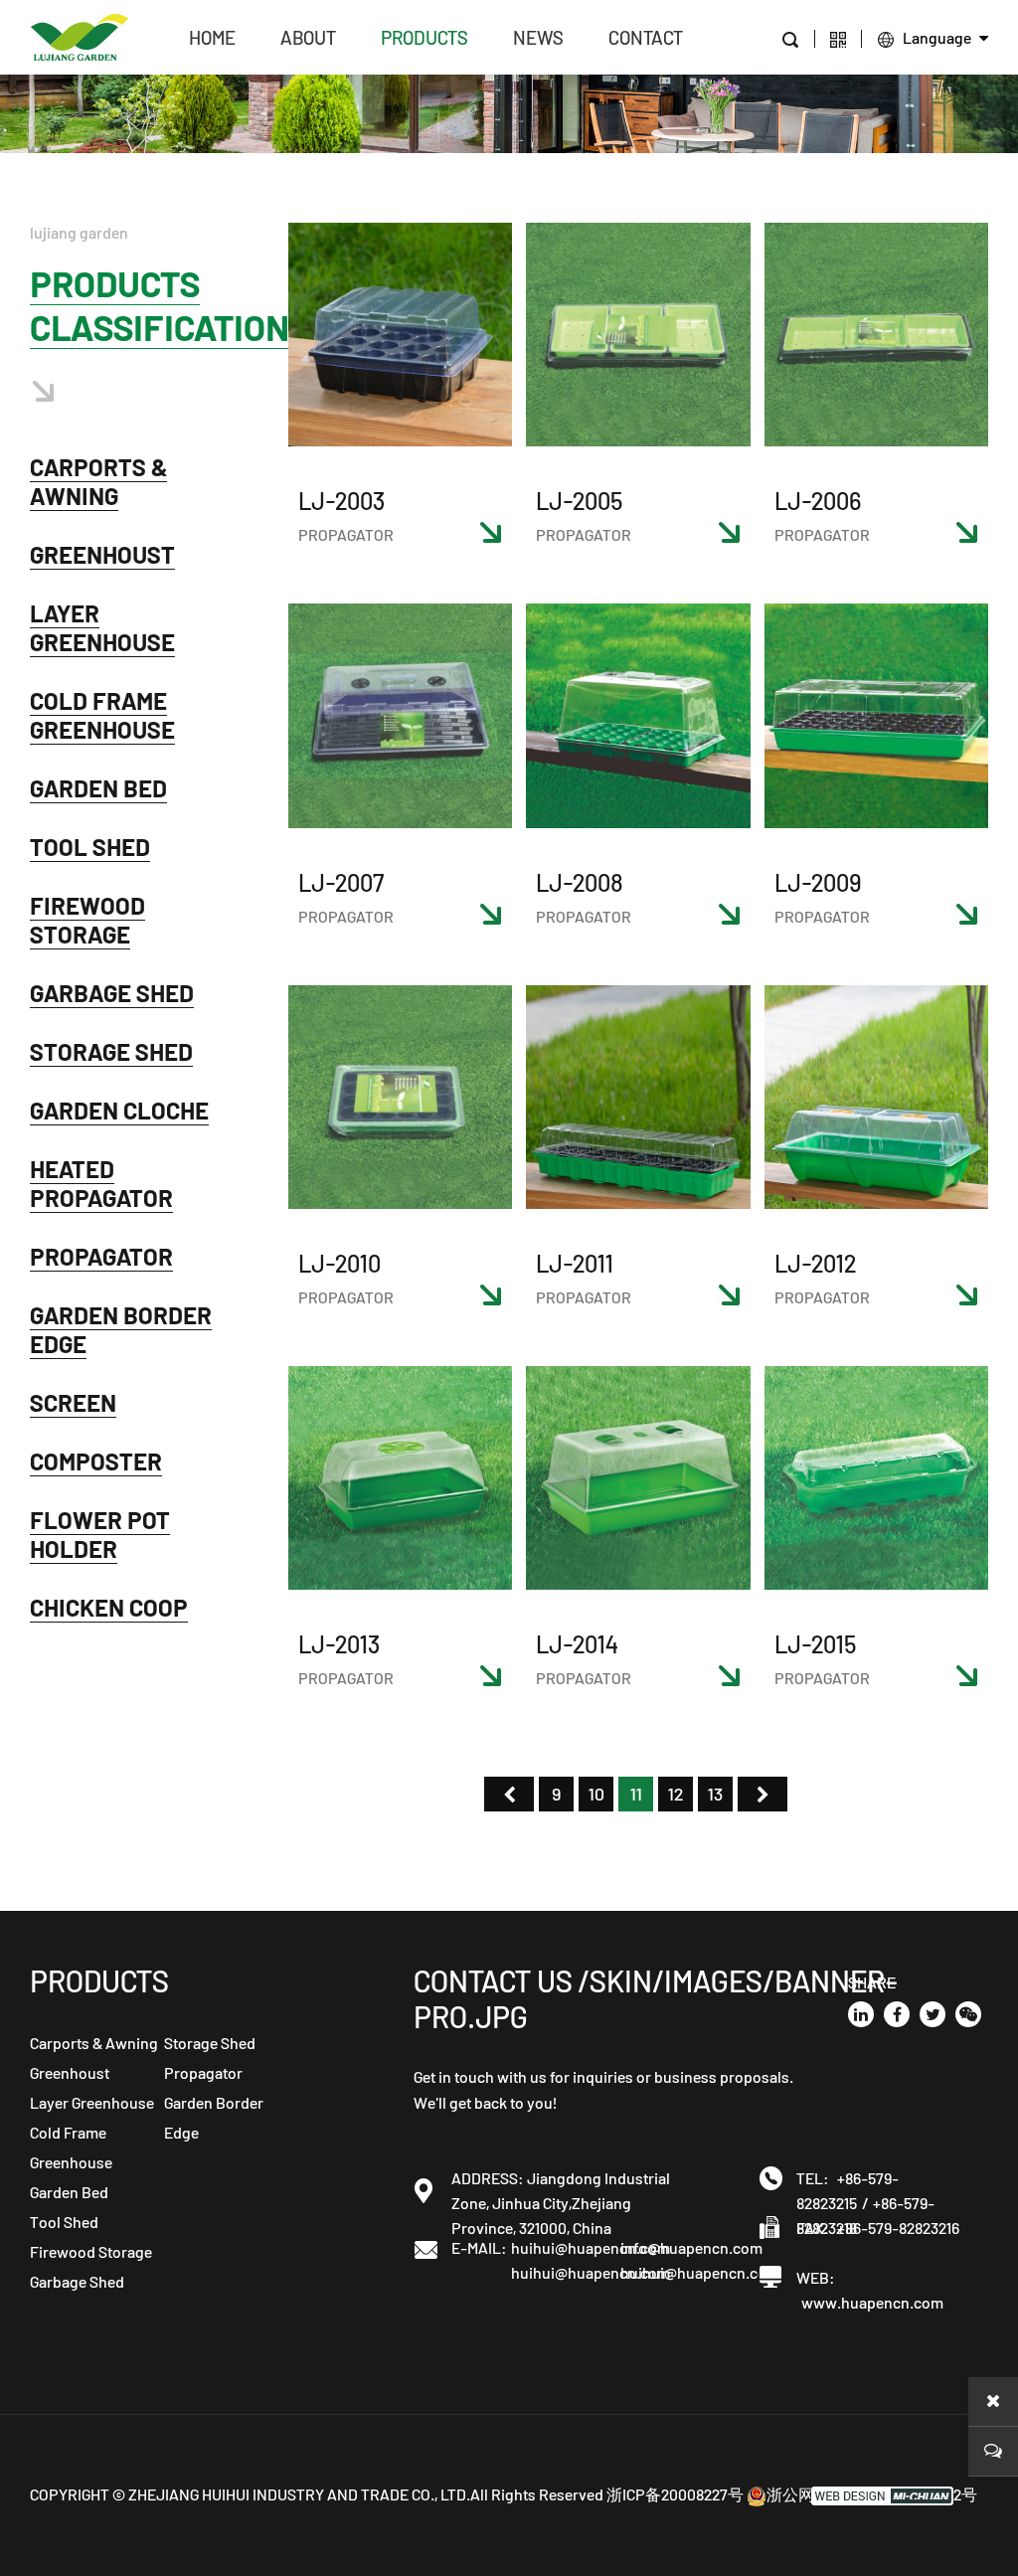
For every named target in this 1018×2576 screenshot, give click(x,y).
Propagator (101, 1256)
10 (596, 1794)
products (424, 37)
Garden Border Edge (121, 1329)
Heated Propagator (101, 1183)
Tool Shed (90, 847)
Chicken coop (109, 1607)
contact (646, 37)
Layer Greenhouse (102, 627)
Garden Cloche (119, 1110)
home (212, 37)
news (538, 37)
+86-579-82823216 (898, 2228)
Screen (73, 1402)
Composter (96, 1461)
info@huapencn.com (675, 2247)
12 (676, 1794)
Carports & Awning (98, 481)
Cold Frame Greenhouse (102, 715)
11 (636, 1794)
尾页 (763, 1794)
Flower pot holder (100, 1534)
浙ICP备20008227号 (675, 2494)
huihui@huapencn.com (566, 2247)
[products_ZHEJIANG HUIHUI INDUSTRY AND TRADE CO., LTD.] (80, 35)
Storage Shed (111, 1051)
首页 (509, 1794)
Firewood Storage (87, 920)
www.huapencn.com (872, 2302)
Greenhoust (102, 554)
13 (715, 1794)
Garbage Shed (112, 993)
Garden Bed (98, 788)
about (308, 37)
